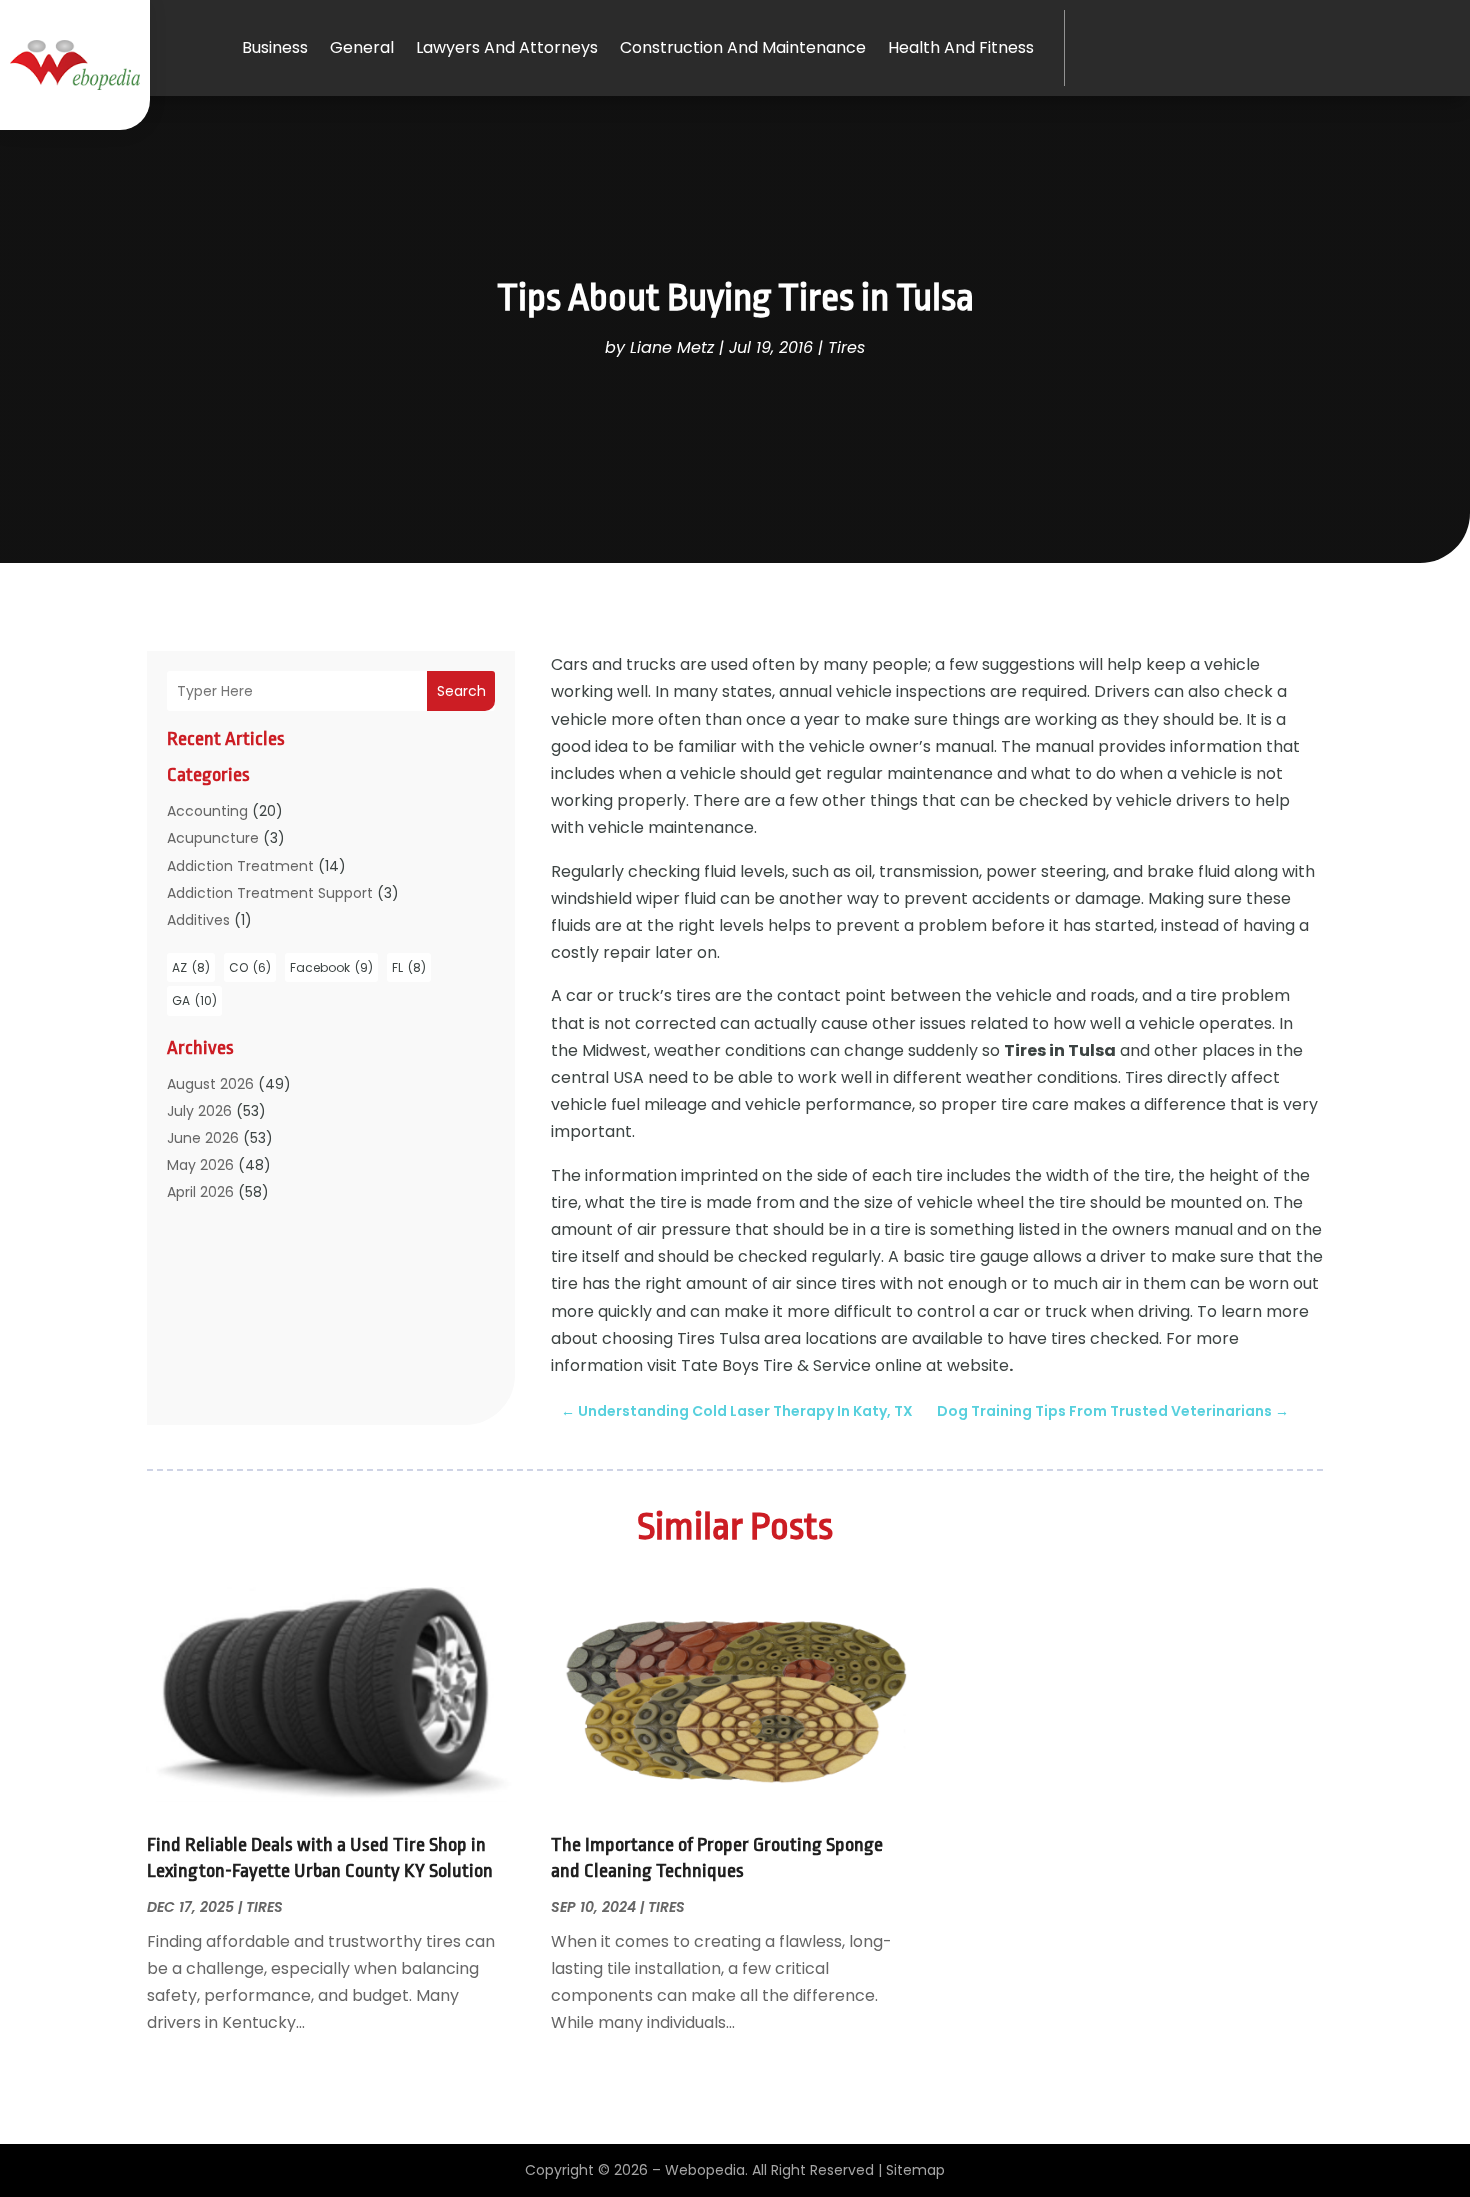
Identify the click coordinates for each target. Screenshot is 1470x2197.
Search (461, 691)
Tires (846, 347)
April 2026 (200, 1192)
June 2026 (203, 1138)
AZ (191, 967)
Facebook (331, 967)
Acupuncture (213, 838)
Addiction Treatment (240, 866)
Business (275, 47)
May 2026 (200, 1165)
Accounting (207, 811)
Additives (198, 920)
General (362, 47)
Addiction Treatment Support (270, 893)
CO (250, 967)
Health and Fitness (961, 47)
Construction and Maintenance (743, 47)
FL (409, 967)
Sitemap (915, 2170)
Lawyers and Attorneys (507, 47)
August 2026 (210, 1084)
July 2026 (199, 1111)
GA (194, 1000)
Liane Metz (672, 347)
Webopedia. (706, 2170)
